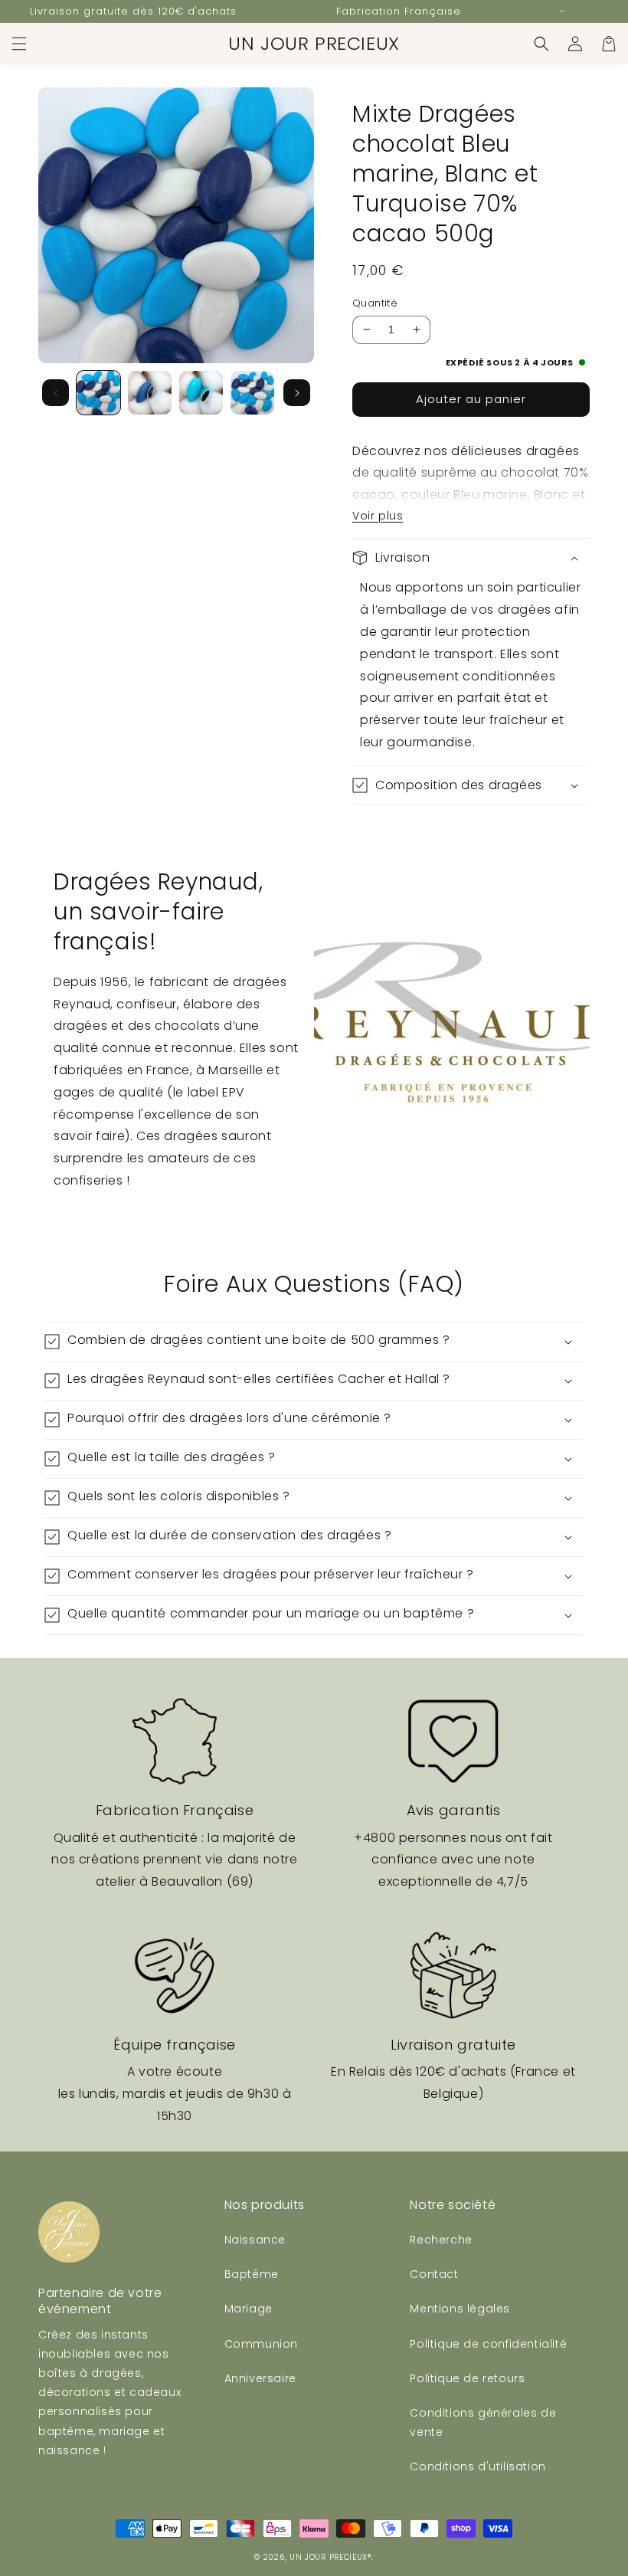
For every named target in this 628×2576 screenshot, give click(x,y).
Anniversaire (260, 2378)
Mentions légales (460, 2309)
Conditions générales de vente (483, 2422)
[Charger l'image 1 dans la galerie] (98, 393)
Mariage (249, 2309)
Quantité (375, 303)
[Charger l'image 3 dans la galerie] (201, 393)
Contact (434, 2274)
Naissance (255, 2240)
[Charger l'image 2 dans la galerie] (150, 393)
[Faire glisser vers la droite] (297, 393)
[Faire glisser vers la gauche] (56, 393)
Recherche (441, 2240)
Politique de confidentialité (488, 2344)
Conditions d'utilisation (478, 2466)
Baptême (252, 2274)
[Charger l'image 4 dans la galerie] (252, 393)
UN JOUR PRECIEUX (329, 2557)
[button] (19, 44)
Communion (261, 2344)
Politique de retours (467, 2378)
